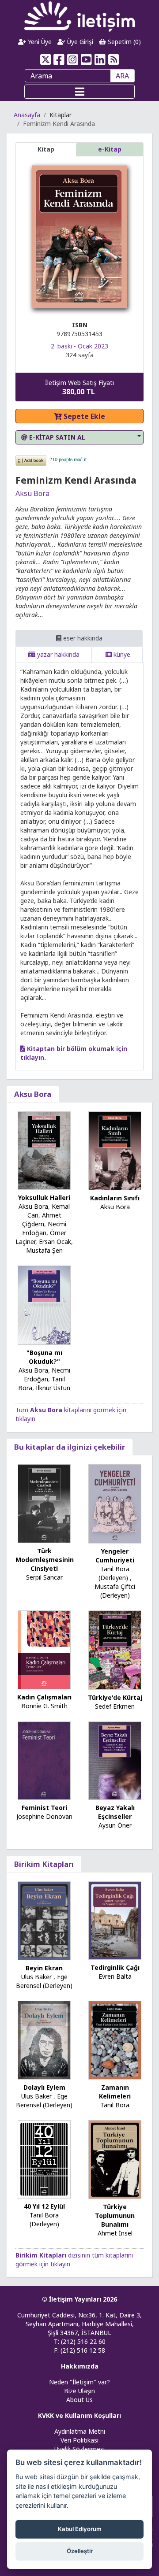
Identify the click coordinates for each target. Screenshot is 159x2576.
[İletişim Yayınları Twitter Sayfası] (45, 59)
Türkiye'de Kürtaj (115, 1697)
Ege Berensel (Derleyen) (44, 1981)
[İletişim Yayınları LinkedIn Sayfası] (100, 59)
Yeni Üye (39, 42)
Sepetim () (123, 42)
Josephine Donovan (44, 1816)
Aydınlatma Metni (80, 2431)
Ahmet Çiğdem (42, 1220)
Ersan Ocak (55, 1242)
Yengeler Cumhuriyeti (115, 1556)
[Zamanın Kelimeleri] (115, 2039)
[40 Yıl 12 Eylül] (44, 2159)
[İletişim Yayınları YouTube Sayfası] (86, 59)
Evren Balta (115, 1976)
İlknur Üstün (53, 1388)
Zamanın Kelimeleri (115, 2092)
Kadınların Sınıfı (115, 1198)
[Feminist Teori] (44, 1760)
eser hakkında (82, 638)
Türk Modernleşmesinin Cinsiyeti (45, 1560)
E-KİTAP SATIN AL (56, 437)
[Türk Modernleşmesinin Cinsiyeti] (44, 1503)
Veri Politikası (79, 2440)
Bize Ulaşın (79, 2391)
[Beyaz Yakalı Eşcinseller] (115, 1760)
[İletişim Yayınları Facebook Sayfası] (59, 59)
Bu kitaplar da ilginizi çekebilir (70, 1447)
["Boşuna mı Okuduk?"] (44, 1305)
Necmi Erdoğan (44, 1228)
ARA (122, 76)
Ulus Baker (36, 1977)
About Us (79, 2400)
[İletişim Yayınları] (79, 16)
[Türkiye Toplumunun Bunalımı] (115, 2159)
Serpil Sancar (44, 1577)
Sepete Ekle (83, 416)
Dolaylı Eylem (44, 2087)
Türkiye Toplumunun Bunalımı (115, 2215)
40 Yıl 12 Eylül (44, 2206)
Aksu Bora (32, 493)
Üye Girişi (79, 42)
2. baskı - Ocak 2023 (79, 346)
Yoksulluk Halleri (44, 1197)
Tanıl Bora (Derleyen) (114, 1573)
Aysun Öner (115, 1825)
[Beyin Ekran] (44, 1920)
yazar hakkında (57, 654)
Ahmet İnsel (115, 2233)
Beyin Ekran (44, 1968)
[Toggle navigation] (79, 92)
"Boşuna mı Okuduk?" (44, 1357)
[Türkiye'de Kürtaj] (115, 1649)
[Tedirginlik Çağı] (115, 1920)
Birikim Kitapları (44, 1864)
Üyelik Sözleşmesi (79, 2449)
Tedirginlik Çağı (115, 1967)
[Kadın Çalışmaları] (44, 1649)
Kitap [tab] (46, 149)
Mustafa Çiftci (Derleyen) (115, 1591)
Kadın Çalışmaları (44, 1697)
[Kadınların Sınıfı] (115, 1150)
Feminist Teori (44, 1808)
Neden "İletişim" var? (79, 2382)
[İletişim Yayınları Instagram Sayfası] (73, 59)
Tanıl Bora (115, 2105)
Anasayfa (27, 115)
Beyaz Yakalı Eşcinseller (115, 1812)
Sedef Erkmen (115, 1706)
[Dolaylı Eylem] (44, 2039)
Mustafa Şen (44, 1250)
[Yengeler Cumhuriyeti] (115, 1503)
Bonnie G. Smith (44, 1706)
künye (121, 654)
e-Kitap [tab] (110, 149)
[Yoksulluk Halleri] (44, 1150)
